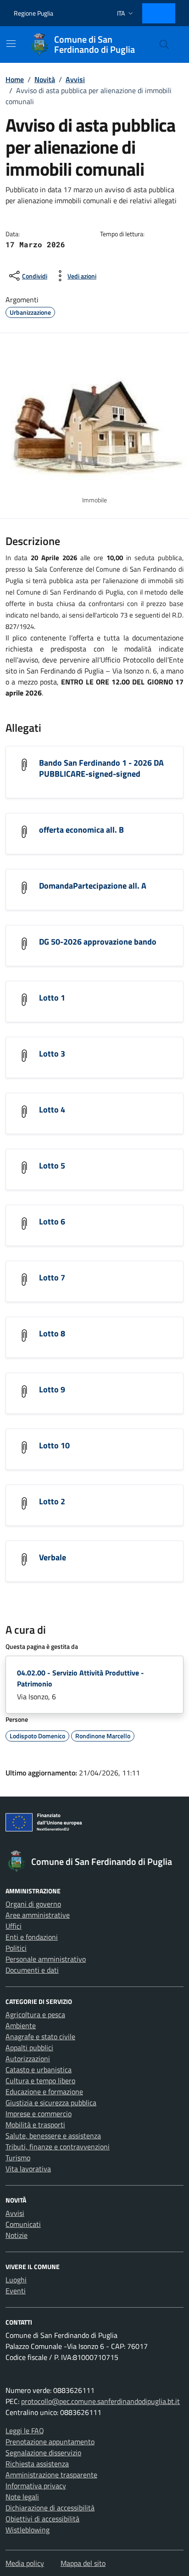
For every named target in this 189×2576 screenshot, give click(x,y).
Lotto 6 (52, 1221)
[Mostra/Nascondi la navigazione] (11, 44)
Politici (16, 1948)
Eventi (16, 2291)
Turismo (18, 2158)
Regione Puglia (33, 13)
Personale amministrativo (46, 1959)
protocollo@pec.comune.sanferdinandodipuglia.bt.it (100, 2401)
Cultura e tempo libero (40, 2081)
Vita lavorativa (28, 2169)
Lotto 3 (52, 1054)
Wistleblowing (28, 2530)
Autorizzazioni (28, 2059)
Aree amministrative (38, 1915)
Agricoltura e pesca (35, 2014)
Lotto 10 (54, 1445)
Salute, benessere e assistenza (53, 2136)
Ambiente (21, 2025)
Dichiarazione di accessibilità (50, 2508)
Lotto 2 (52, 1501)
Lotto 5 (52, 1166)
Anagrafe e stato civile (40, 2036)
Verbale (53, 1557)
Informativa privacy (36, 2486)
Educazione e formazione (44, 2092)
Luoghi (16, 2280)
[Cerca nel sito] (164, 45)
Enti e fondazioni (32, 1937)
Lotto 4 (52, 1110)
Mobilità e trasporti (35, 2125)
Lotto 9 (52, 1389)
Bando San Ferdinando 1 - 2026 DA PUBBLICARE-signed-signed (101, 768)
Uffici (14, 1926)
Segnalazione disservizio (43, 2453)
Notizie (17, 2235)
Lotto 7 (52, 1277)
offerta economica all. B (81, 830)
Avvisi (15, 2213)
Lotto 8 (52, 1333)
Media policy (25, 2563)
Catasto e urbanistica (39, 2070)
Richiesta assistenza (37, 2464)
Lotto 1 (52, 998)
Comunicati (23, 2224)
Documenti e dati (32, 1970)
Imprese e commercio (39, 2114)
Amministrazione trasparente (51, 2475)
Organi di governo (33, 1904)
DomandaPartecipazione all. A (93, 886)
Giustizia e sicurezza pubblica (51, 2103)
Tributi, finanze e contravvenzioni (58, 2147)
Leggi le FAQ (25, 2431)
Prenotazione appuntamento (50, 2442)
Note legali (22, 2497)
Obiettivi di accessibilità (42, 2519)
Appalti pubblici (29, 2047)
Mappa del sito (83, 2563)
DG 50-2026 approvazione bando (98, 942)
